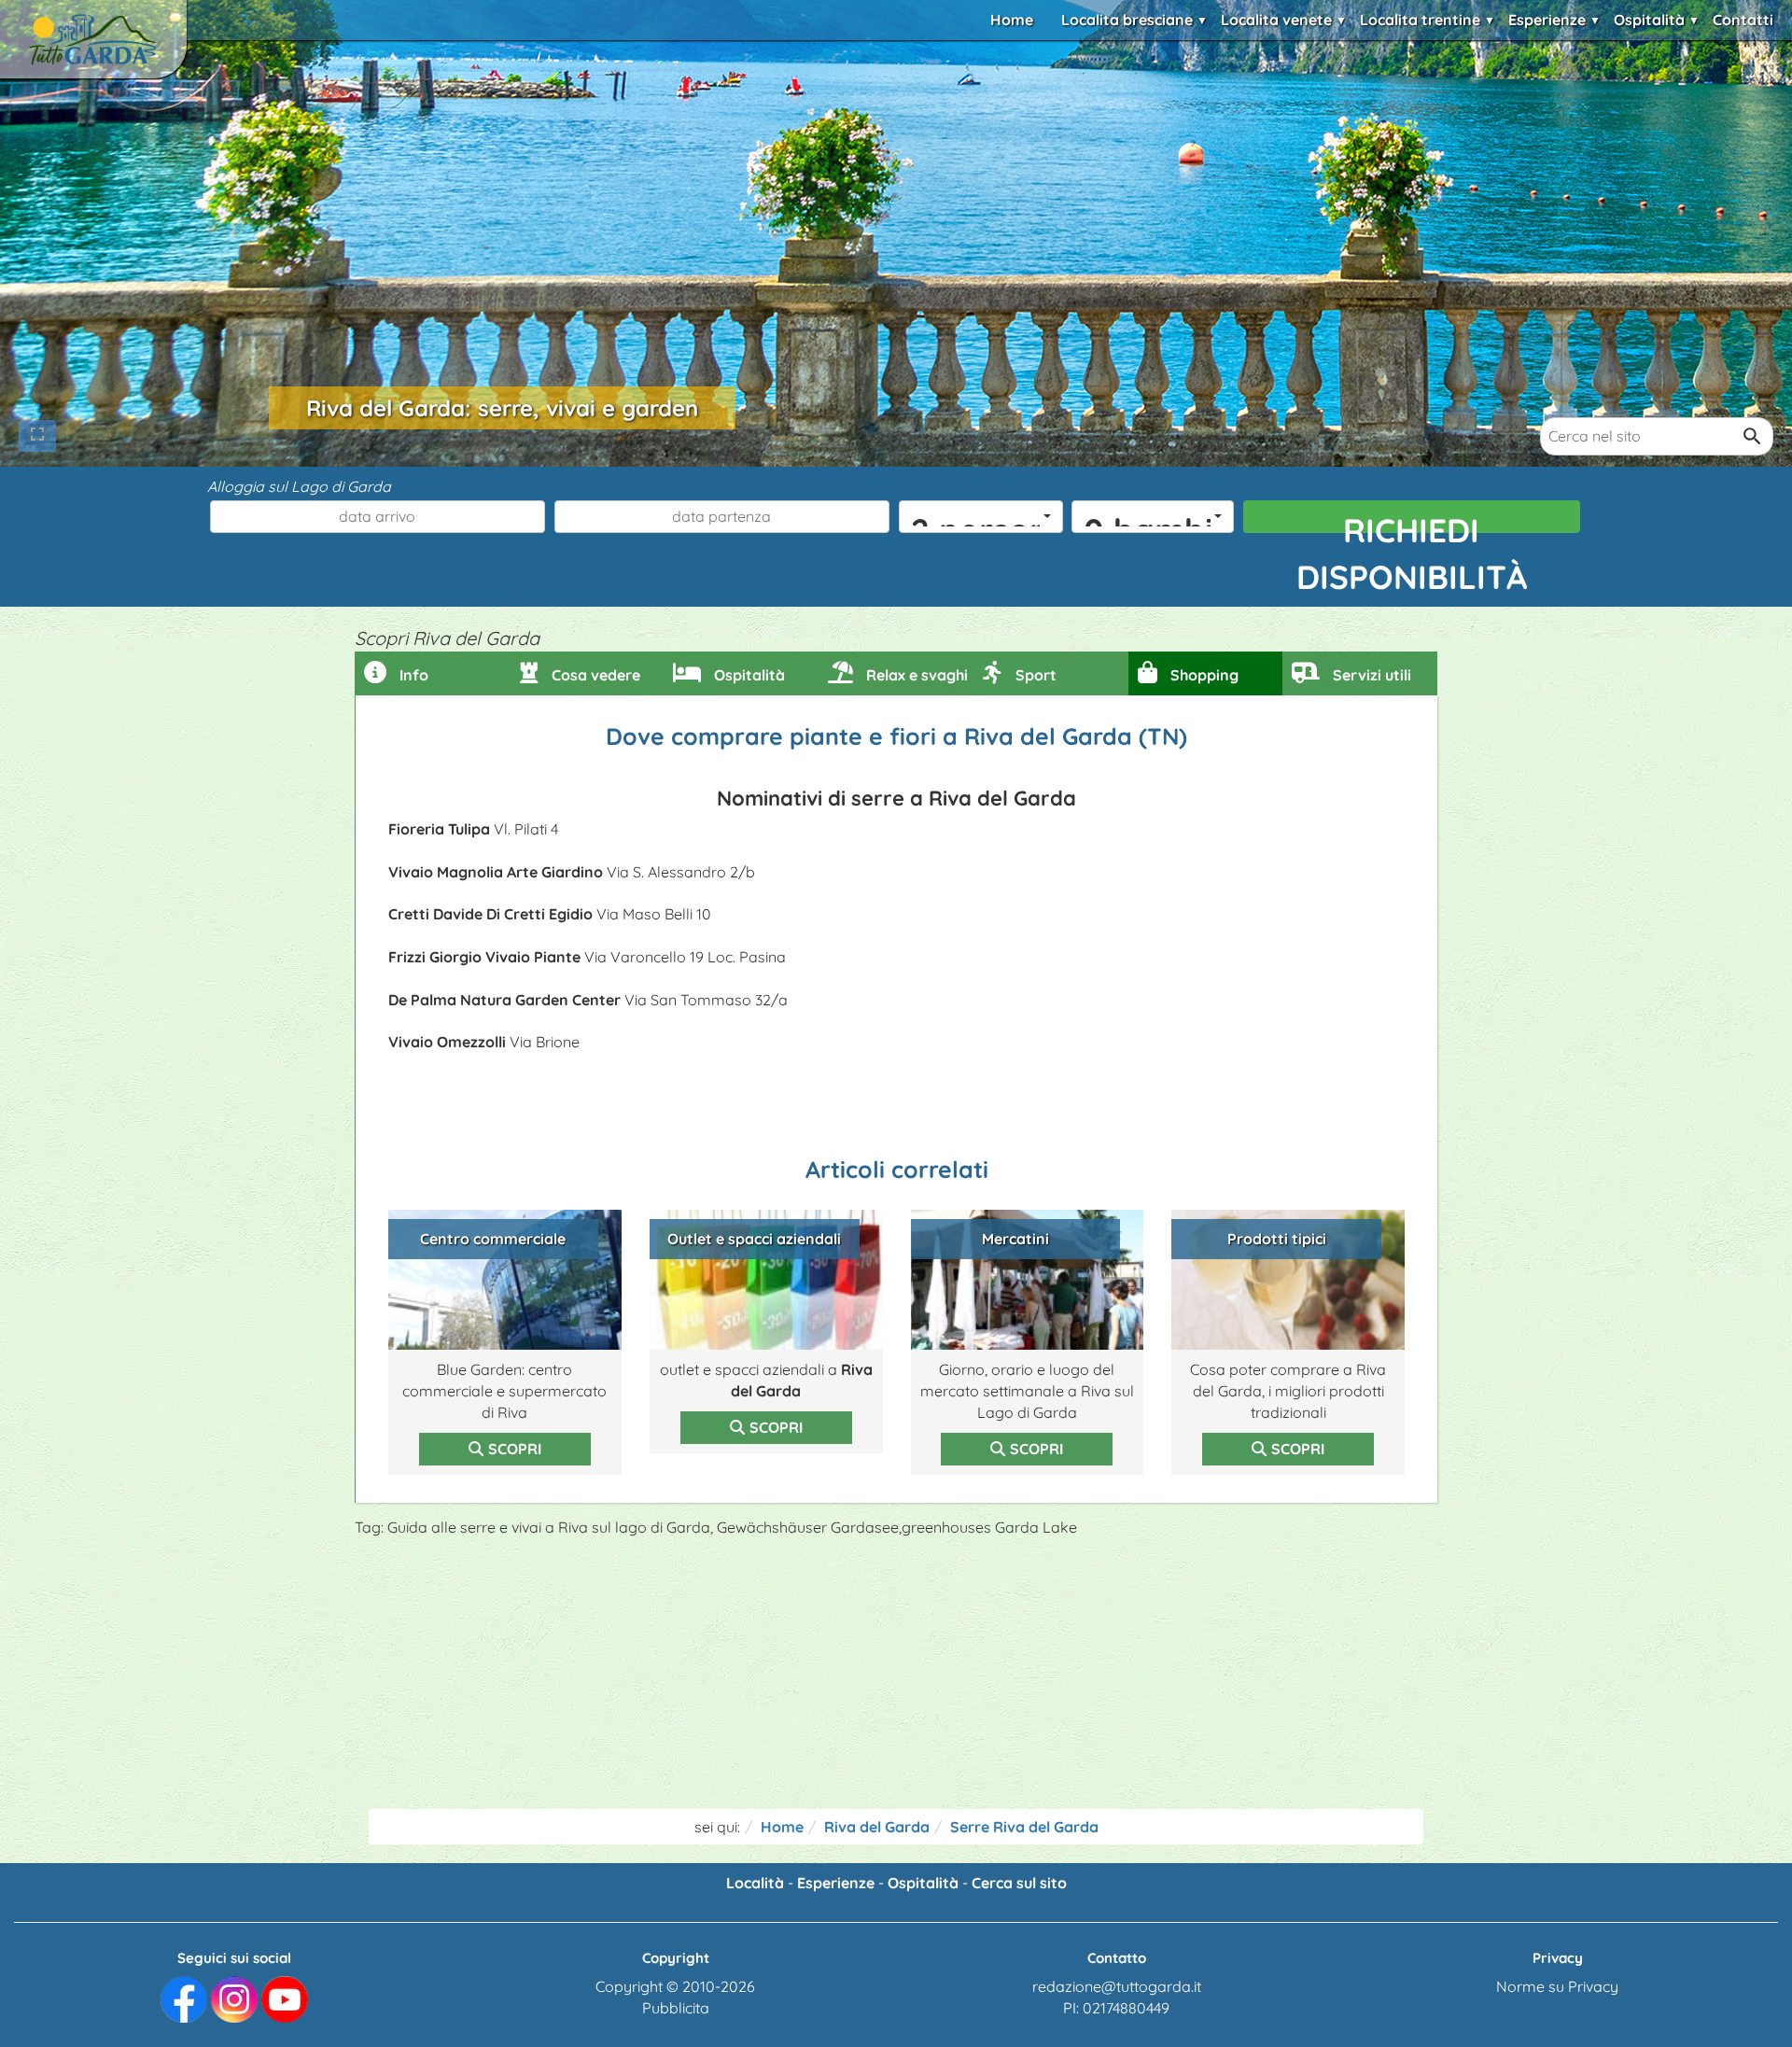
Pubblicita (676, 2008)
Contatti (1743, 20)
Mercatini (1015, 1239)
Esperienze (1547, 20)
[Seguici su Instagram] (234, 1998)
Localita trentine (1420, 20)
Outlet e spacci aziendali (754, 1239)
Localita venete (1276, 20)
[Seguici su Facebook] (184, 1998)
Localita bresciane (1127, 20)
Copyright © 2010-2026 (675, 1986)
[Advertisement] (896, 1678)
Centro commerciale (493, 1239)
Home (1012, 20)
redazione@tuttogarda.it (1117, 1986)
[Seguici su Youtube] (285, 1998)
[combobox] (981, 517)
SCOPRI (515, 1449)
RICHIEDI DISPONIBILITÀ (1412, 521)
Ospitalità (1649, 20)
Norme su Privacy (1557, 1986)
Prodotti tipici (1277, 1239)
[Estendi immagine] (37, 436)
